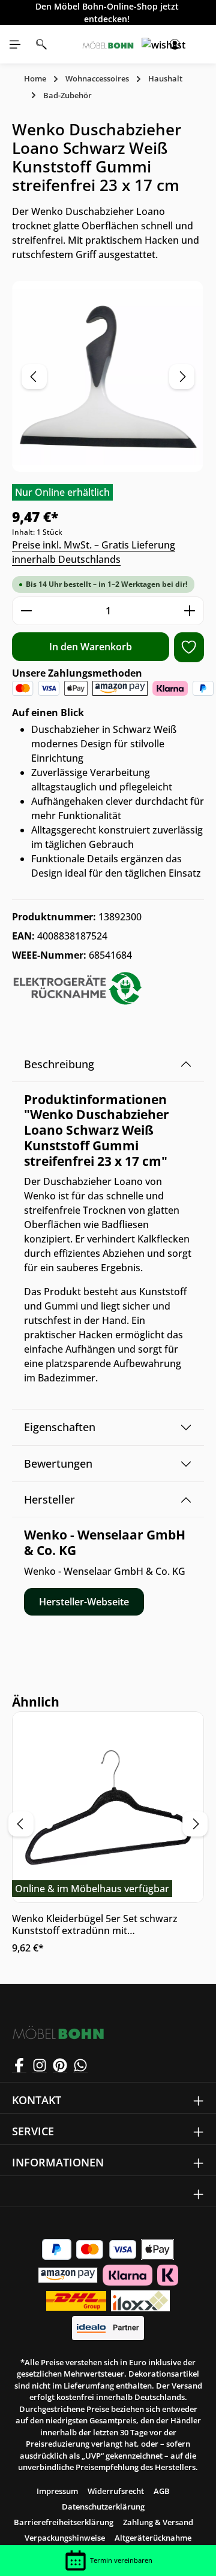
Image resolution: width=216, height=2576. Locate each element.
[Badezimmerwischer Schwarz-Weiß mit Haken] (108, 376)
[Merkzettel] (148, 44)
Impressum (57, 2491)
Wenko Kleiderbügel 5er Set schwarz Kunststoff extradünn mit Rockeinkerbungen (95, 1925)
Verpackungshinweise (65, 2538)
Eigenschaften (60, 1427)
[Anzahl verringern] (26, 611)
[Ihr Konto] (175, 44)
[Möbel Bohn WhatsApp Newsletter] (80, 2065)
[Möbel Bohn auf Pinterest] (60, 2065)
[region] (108, 376)
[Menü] (15, 44)
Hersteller (49, 1499)
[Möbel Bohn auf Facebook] (19, 2065)
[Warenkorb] (201, 44)
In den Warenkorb (91, 647)
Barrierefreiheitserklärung (64, 2522)
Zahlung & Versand (158, 2522)
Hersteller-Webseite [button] (84, 1602)
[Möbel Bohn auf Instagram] (40, 2065)
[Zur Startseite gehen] (108, 44)
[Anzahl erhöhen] (190, 611)
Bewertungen (58, 1463)
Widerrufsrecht (116, 2491)
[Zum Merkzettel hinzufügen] (189, 647)
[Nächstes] (182, 377)
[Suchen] (41, 44)
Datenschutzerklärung (103, 2507)
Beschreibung (59, 1064)
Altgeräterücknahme (153, 2538)
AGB (162, 2491)
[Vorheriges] (34, 377)
